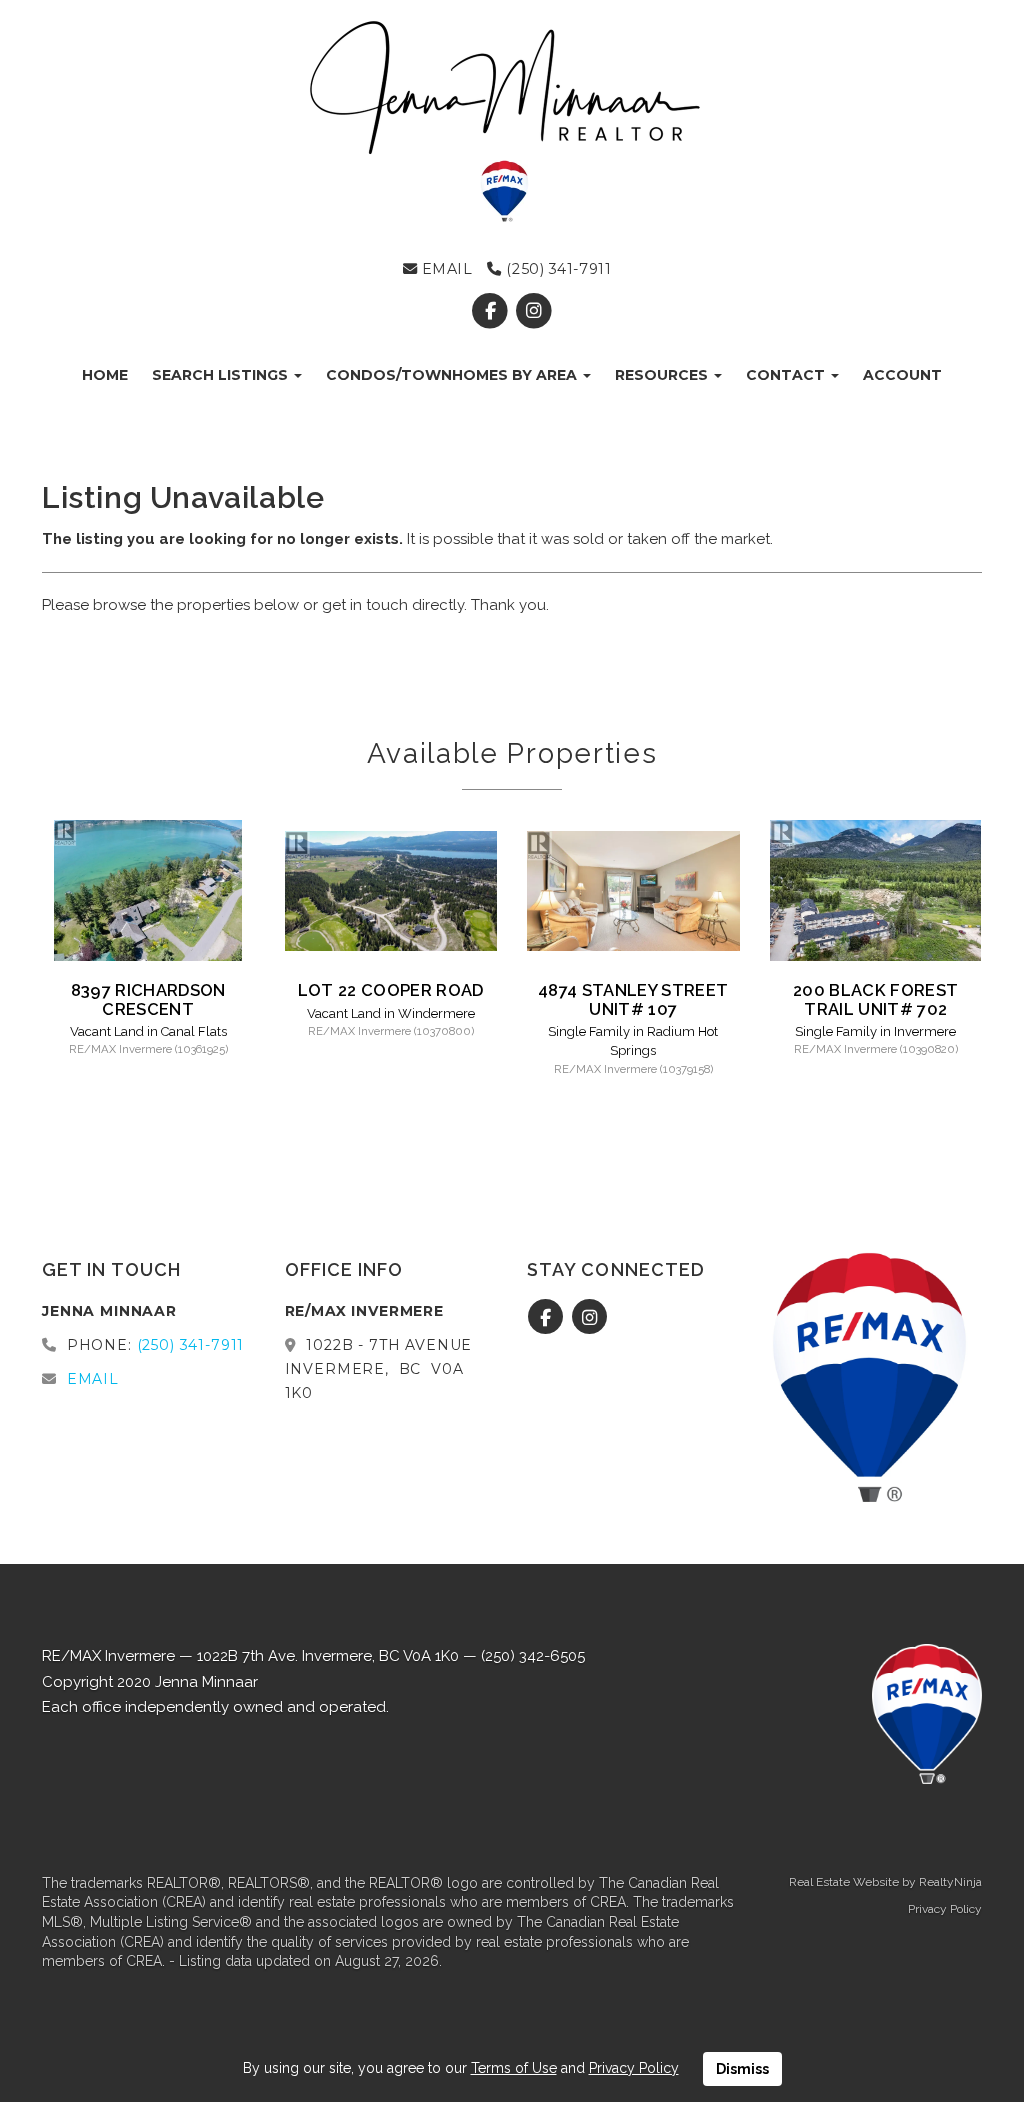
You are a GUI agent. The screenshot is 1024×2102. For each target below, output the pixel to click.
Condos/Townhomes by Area (453, 375)
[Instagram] (533, 311)
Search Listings (222, 375)
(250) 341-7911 (556, 269)
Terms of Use (514, 2068)
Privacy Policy (945, 1909)
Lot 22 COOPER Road (391, 990)
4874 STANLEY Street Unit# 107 (633, 999)
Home (105, 375)
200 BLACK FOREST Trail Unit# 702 (875, 999)
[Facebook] (492, 311)
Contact (787, 375)
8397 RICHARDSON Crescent (148, 999)
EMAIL (444, 269)
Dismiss (742, 2069)
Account (902, 375)
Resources (663, 375)
